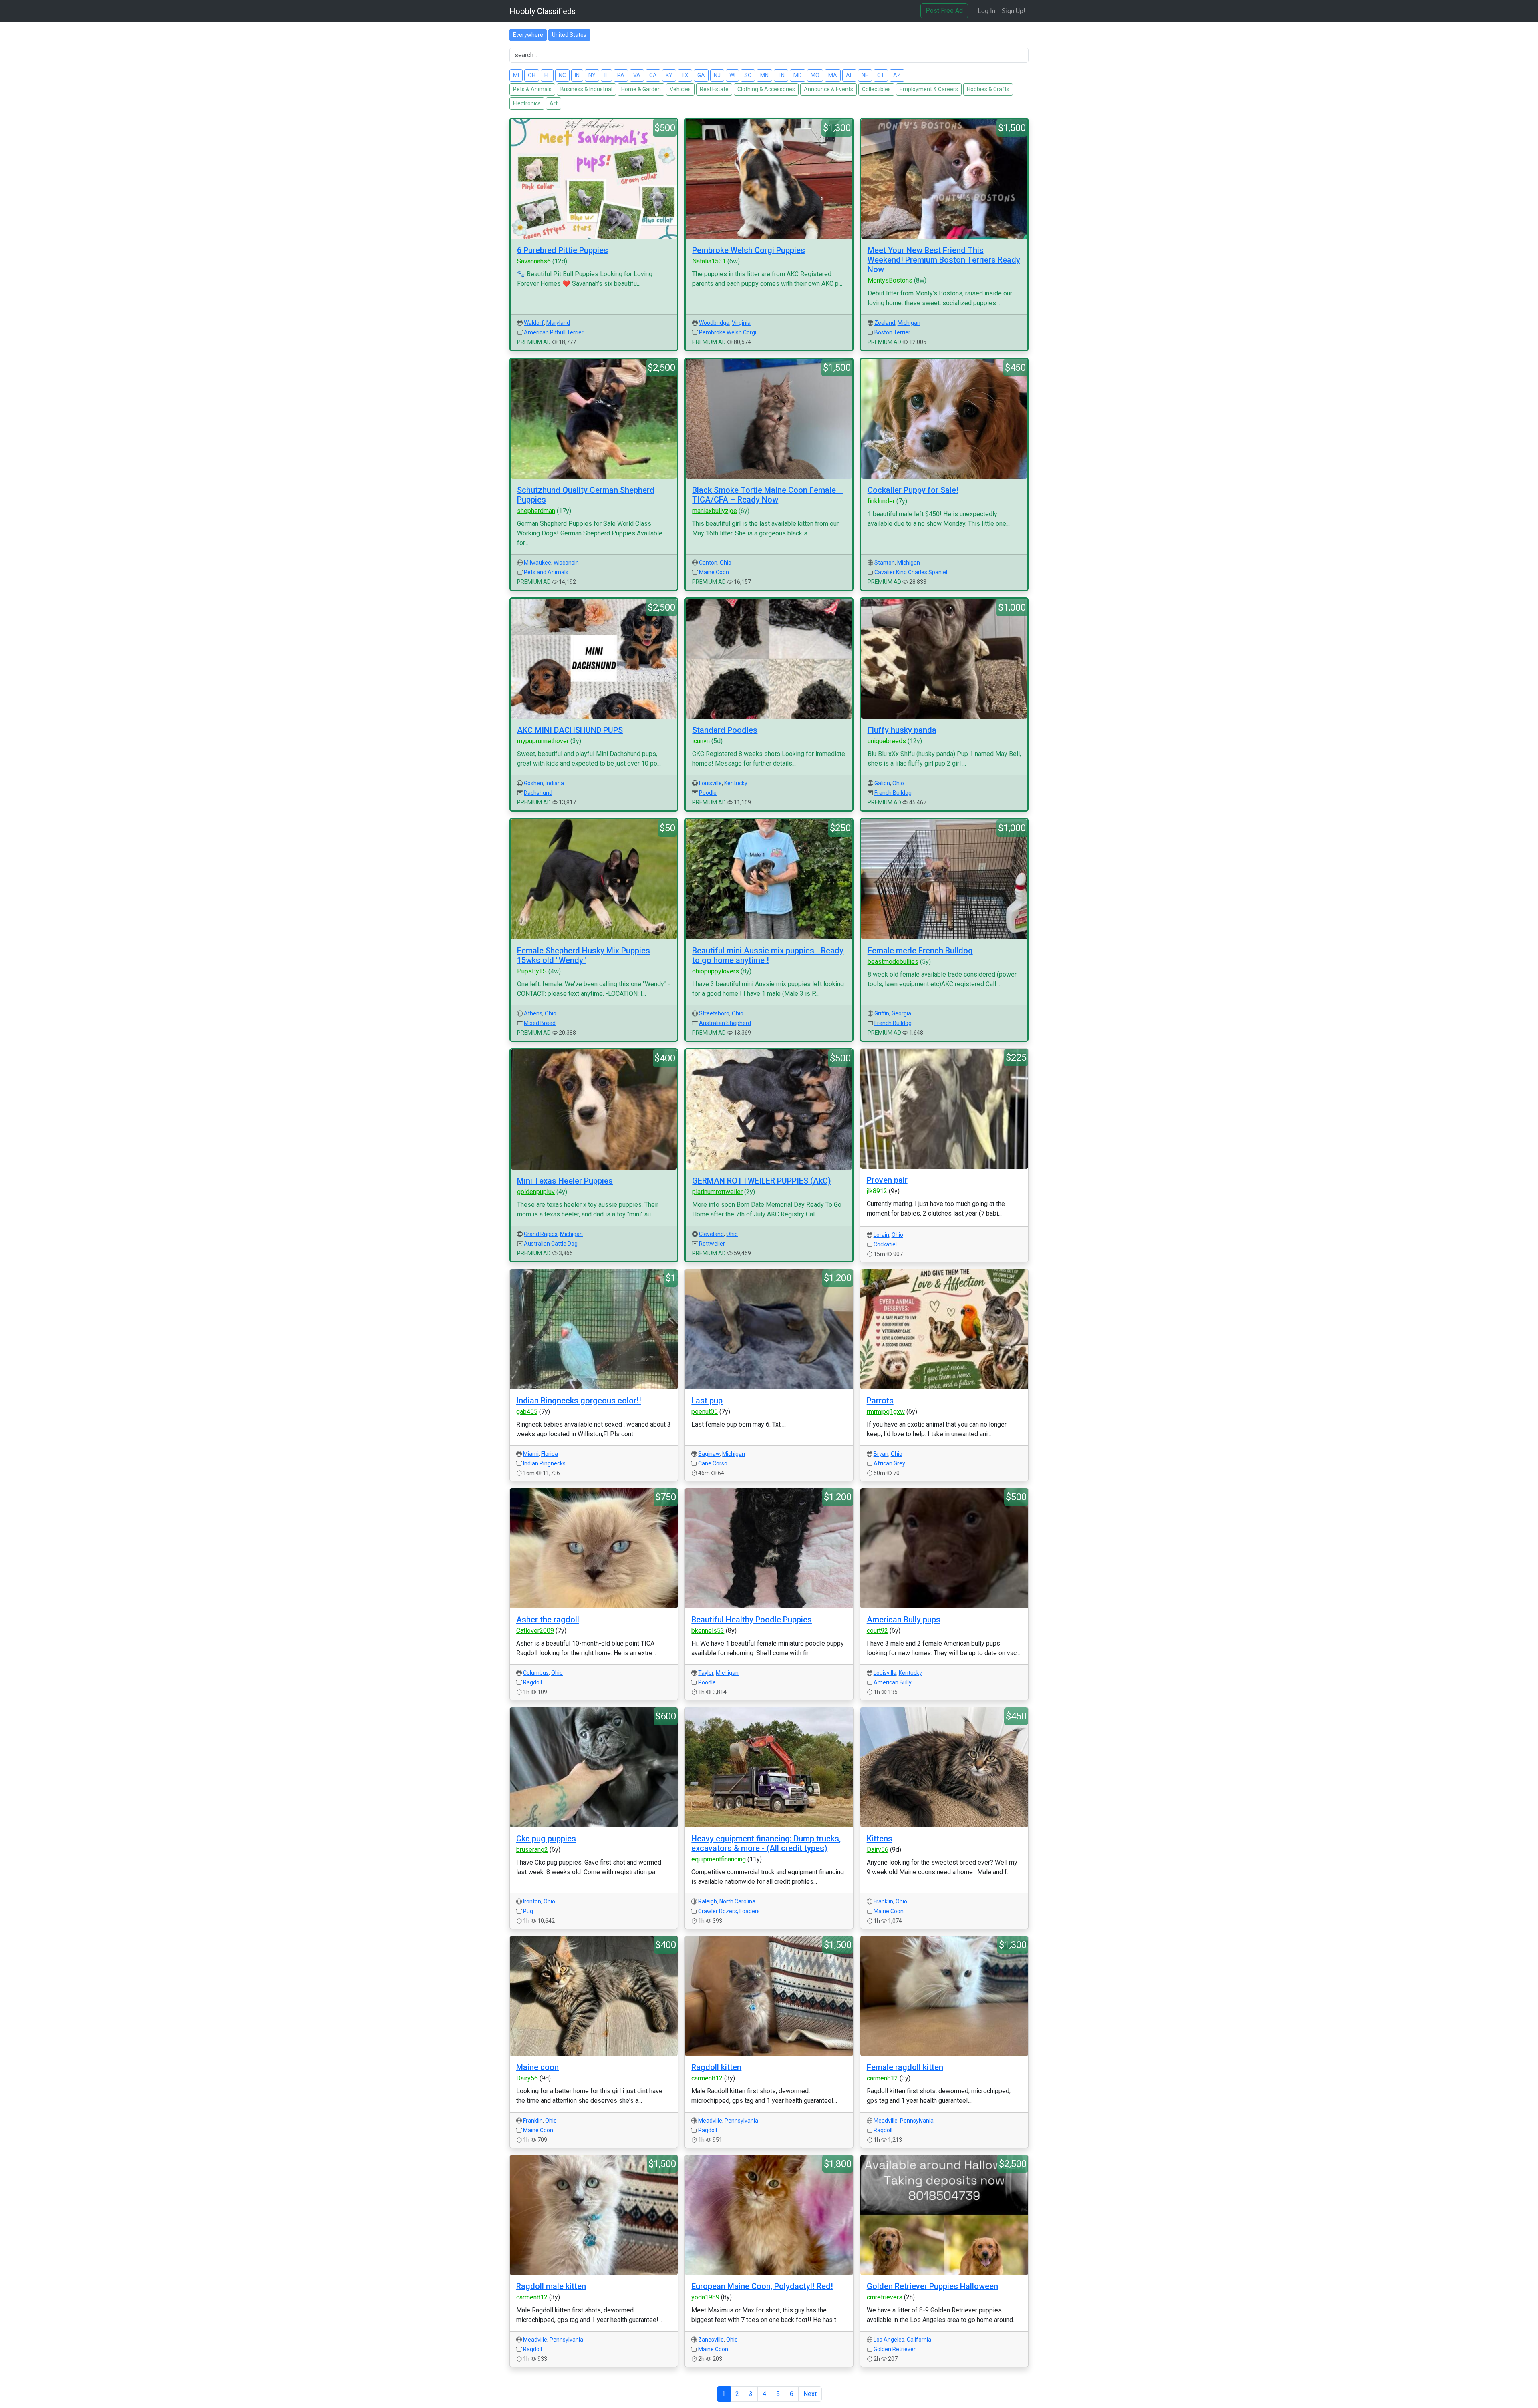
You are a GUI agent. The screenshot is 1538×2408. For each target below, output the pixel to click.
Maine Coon (714, 572)
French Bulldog (893, 793)
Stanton (885, 563)
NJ (717, 75)
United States (569, 35)
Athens (533, 1013)
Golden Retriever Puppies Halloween (932, 2286)
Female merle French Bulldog (920, 951)
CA (653, 75)
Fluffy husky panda (902, 730)
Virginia (741, 323)
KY (669, 75)
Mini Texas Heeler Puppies (565, 1181)
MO (815, 75)
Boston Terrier (892, 332)
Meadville (710, 2121)
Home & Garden (641, 89)
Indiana (555, 783)
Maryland (558, 323)
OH (532, 75)
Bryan (881, 1454)
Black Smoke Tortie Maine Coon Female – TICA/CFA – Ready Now (768, 495)
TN (781, 75)
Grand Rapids (541, 1234)
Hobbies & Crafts (988, 89)
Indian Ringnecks (544, 1463)
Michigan (909, 323)
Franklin (883, 1901)
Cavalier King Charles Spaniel (911, 572)
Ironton (532, 1901)
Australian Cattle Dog (551, 1244)
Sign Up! (1014, 11)
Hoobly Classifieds (543, 11)
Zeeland (885, 323)
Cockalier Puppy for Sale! (913, 490)
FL (547, 75)
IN (577, 75)
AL (849, 75)
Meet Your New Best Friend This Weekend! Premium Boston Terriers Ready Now (944, 260)
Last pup (707, 1401)
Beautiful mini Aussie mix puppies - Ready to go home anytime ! (768, 955)
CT (881, 75)
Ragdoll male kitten (551, 2286)
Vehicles (680, 89)
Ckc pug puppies (546, 1839)
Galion (882, 783)
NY (592, 75)
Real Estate (714, 89)
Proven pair (887, 1180)
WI (732, 75)
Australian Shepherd (725, 1023)
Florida (550, 1454)
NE (865, 75)
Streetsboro (714, 1013)
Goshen (533, 783)
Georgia (901, 1013)
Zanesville (711, 2340)
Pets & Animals (532, 89)
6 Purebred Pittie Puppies (563, 250)
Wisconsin (566, 563)
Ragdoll (532, 1682)
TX (685, 75)
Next (810, 2394)
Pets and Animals (546, 572)
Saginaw (709, 1454)
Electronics (527, 103)
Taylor (706, 1673)
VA (637, 75)
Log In (986, 11)
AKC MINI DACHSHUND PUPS (570, 730)
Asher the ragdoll (548, 1620)
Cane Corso (713, 1463)
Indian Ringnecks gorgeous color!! (579, 1401)
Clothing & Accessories (766, 89)
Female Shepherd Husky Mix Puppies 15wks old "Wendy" (584, 955)
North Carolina (737, 1901)
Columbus (536, 1673)
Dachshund (538, 793)
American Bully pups (904, 1620)
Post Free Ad (944, 11)
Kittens (880, 1839)
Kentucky (736, 783)
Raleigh (708, 1901)
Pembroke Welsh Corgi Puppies (749, 250)
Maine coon (537, 2067)
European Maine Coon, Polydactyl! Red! (762, 2286)
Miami (531, 1454)
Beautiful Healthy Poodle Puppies (752, 1620)
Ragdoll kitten (716, 2067)
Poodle (708, 793)
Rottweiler (712, 1244)
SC (748, 75)
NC (562, 75)
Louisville (710, 783)
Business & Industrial (586, 89)
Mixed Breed (540, 1023)
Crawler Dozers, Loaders (729, 1911)
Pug (528, 1911)
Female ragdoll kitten (905, 2067)
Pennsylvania (741, 2121)
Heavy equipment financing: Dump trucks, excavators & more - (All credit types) (766, 1843)
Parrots (880, 1401)
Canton (708, 563)
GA (701, 75)
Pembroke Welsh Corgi (728, 332)
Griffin (882, 1013)
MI (516, 75)
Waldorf (534, 323)
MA (833, 75)
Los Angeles (889, 2340)
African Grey (889, 1463)
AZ (897, 75)
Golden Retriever (895, 2349)
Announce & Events (828, 89)
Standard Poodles (725, 730)
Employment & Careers (929, 89)
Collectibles (876, 89)
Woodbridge (714, 323)
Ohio (726, 563)
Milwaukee (537, 563)
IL (606, 75)
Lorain (881, 1235)
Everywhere (528, 35)
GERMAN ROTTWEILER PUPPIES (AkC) (762, 1181)
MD (798, 75)
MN (764, 75)
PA (621, 75)
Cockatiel (885, 1244)
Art (554, 103)
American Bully (893, 1682)
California (919, 2340)
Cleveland (711, 1234)
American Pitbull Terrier (554, 332)
